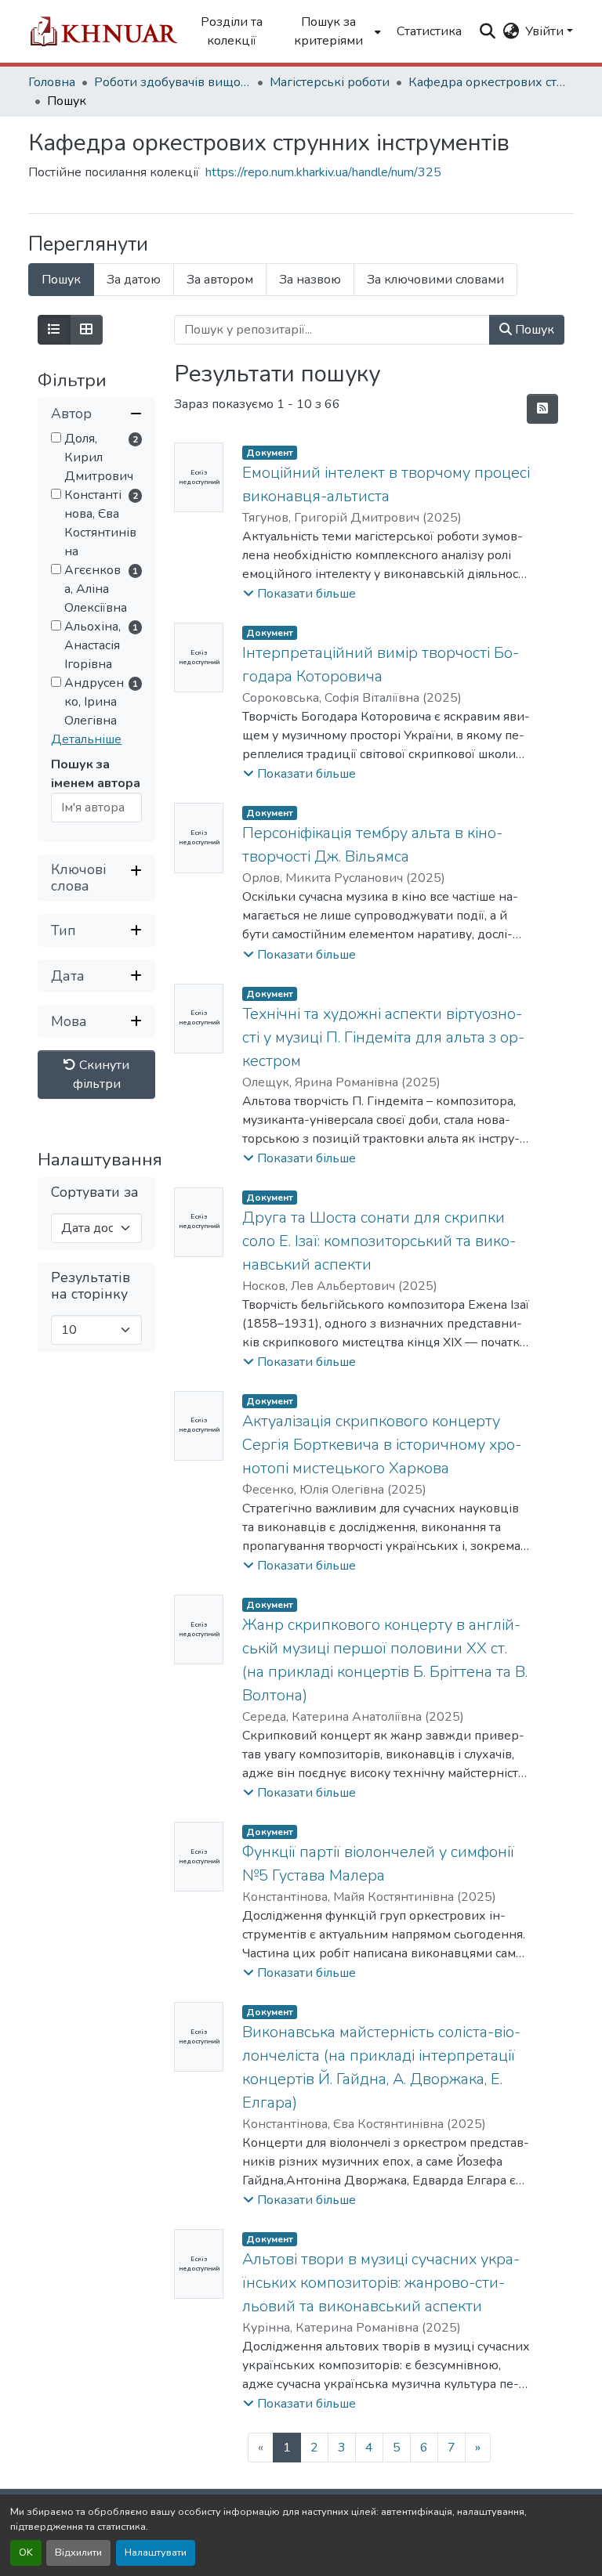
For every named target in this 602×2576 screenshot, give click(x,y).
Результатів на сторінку (91, 1286)
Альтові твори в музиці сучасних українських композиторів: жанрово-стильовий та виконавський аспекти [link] (381, 2283)
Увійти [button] (546, 31)
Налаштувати (156, 2553)
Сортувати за (95, 1192)
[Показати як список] (54, 330)
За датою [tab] (134, 280)
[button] (103, 31)
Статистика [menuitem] (429, 31)
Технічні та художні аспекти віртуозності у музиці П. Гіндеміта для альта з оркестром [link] (383, 1037)
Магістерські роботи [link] (330, 82)
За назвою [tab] (310, 280)
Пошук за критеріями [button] (328, 31)
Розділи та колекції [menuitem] (232, 31)
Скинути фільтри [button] (102, 1075)
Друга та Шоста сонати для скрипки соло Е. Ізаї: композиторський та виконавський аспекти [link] (379, 1241)
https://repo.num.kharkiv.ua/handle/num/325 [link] (323, 172)
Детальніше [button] (86, 739)
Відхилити (78, 2553)
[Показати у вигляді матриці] (86, 330)
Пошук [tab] (61, 280)
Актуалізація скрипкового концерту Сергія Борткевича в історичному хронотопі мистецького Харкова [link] (382, 1445)
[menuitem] (333, 31)
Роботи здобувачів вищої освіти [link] (172, 82)
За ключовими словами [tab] (435, 280)
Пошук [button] (533, 330)
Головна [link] (52, 82)
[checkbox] (56, 437)
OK (26, 2553)
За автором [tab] (220, 280)
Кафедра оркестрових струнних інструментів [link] (487, 82)
